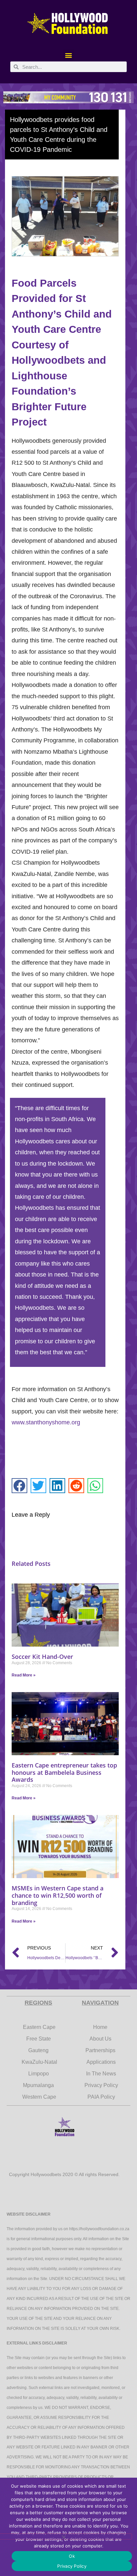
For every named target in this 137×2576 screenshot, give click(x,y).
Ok (72, 2556)
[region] (68, 97)
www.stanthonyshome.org (46, 1422)
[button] (69, 55)
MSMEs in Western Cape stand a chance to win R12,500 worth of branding (58, 1895)
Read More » (24, 1675)
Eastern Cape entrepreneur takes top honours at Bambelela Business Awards (64, 1772)
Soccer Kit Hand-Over (42, 1657)
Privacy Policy (72, 2566)
